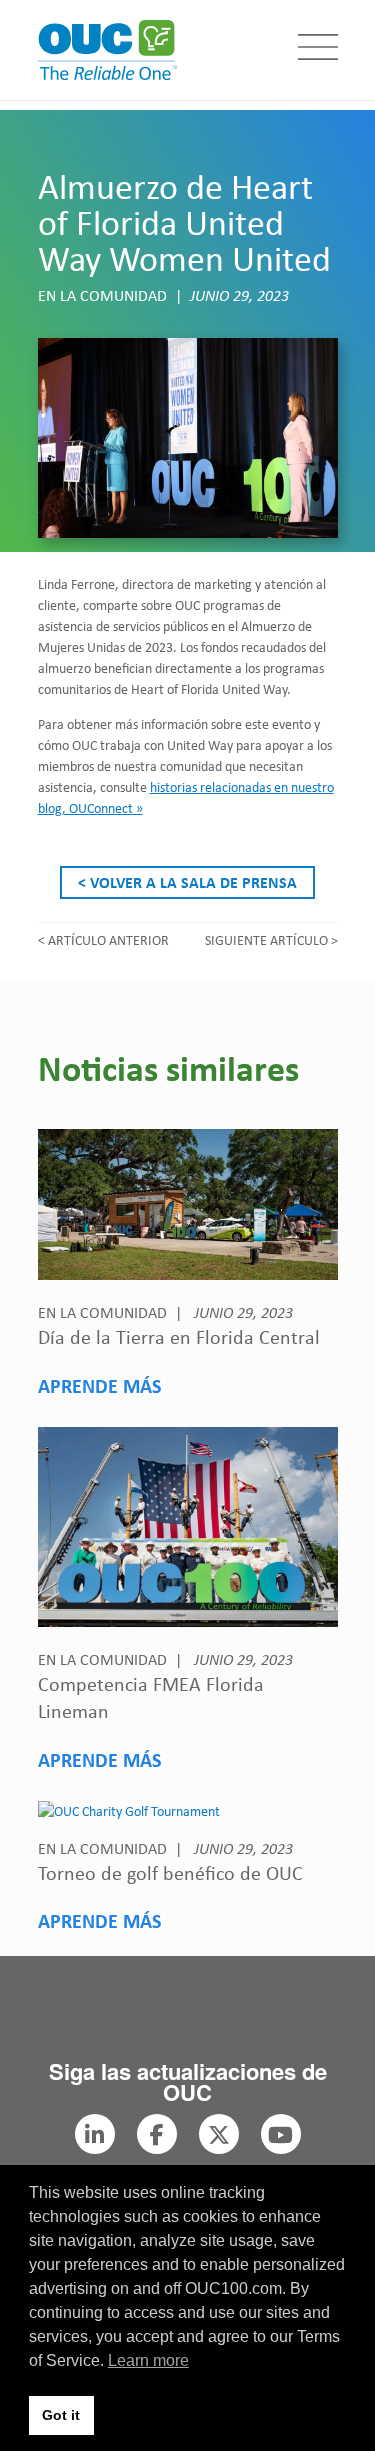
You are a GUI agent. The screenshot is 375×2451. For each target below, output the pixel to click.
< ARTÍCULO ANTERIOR (103, 940)
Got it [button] (61, 2415)
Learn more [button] (148, 2360)
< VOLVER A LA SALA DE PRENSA (187, 883)
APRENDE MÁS (99, 1385)
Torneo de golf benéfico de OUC (170, 1872)
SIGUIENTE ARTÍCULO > (271, 940)
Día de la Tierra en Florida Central (179, 1336)
